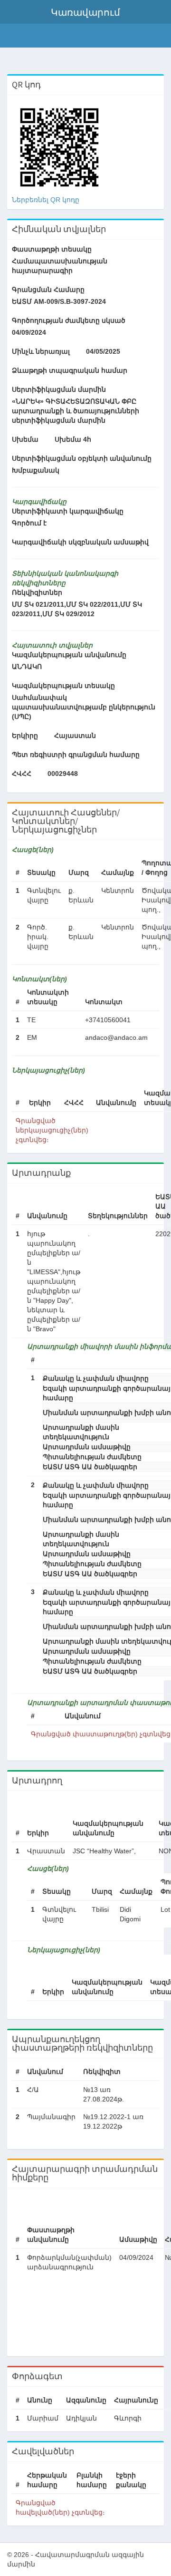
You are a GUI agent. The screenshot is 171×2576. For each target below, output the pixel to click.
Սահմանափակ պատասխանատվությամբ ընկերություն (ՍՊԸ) (84, 707)
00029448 (63, 774)
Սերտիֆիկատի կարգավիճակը (68, 511)
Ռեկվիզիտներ (37, 592)
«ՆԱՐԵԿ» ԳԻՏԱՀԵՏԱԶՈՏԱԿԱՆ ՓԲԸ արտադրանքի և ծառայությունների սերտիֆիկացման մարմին (76, 411)
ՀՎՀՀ (22, 774)
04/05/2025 (103, 351)
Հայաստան (75, 736)
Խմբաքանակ (36, 470)
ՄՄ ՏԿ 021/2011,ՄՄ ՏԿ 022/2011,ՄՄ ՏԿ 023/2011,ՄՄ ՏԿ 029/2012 (77, 609)
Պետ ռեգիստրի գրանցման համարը (76, 755)
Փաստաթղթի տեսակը (52, 249)
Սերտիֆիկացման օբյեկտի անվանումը (82, 458)
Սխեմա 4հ (73, 439)
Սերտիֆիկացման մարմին (59, 389)
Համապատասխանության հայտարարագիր (60, 266)
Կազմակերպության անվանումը (69, 655)
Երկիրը (25, 736)
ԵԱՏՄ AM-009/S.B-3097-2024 (59, 301)
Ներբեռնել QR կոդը (46, 200)
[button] (85, 12)
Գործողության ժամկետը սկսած (69, 320)
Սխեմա (25, 439)
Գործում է (29, 523)
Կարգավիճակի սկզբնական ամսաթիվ (80, 542)
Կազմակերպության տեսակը (63, 686)
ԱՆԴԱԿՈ (27, 667)
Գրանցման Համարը (48, 290)
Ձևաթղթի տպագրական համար (70, 370)
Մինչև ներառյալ (41, 351)
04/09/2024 (29, 332)
